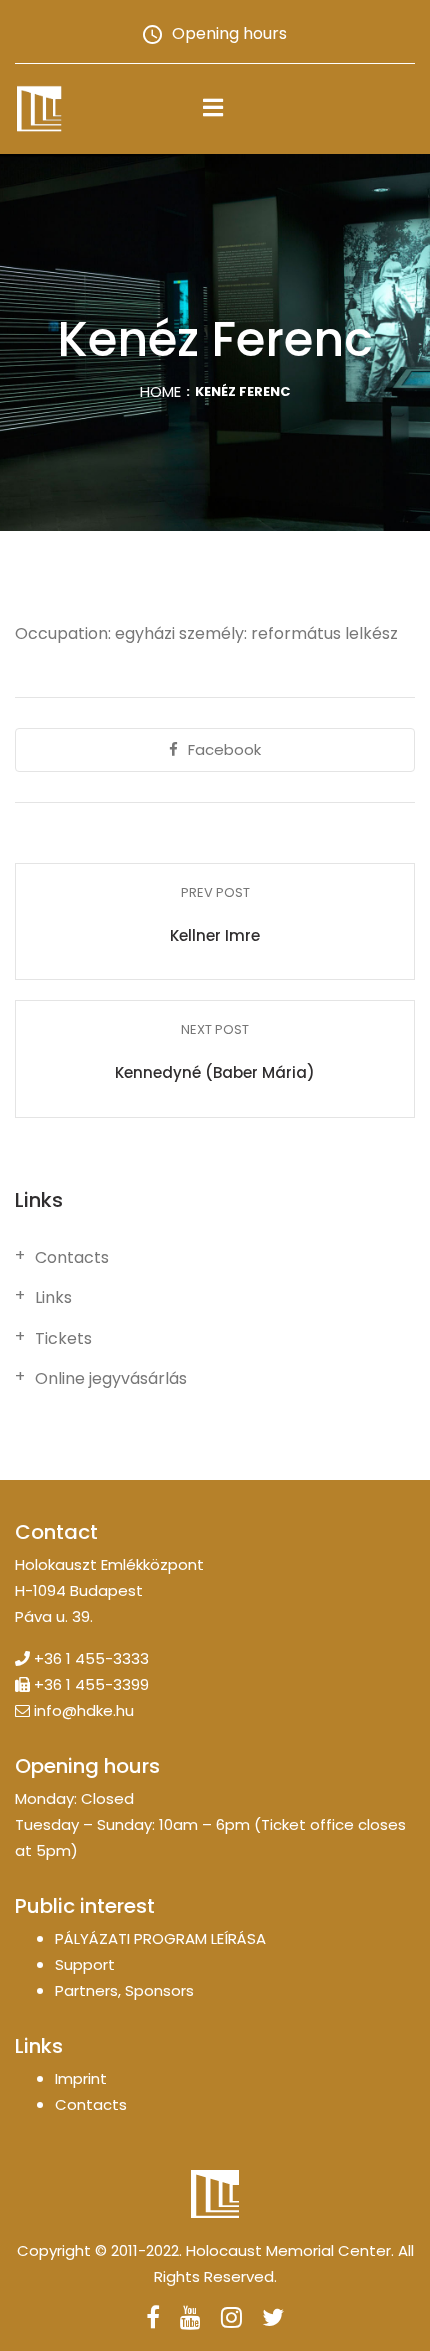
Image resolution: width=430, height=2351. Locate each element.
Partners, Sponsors (124, 1990)
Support (85, 1964)
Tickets (63, 1339)
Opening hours (229, 33)
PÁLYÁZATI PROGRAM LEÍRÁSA (160, 1938)
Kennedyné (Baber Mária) (215, 1072)
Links (53, 1298)
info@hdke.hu (84, 1710)
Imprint (81, 2078)
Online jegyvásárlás (111, 1379)
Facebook (224, 749)
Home (160, 391)
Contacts (72, 1258)
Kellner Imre (215, 935)
